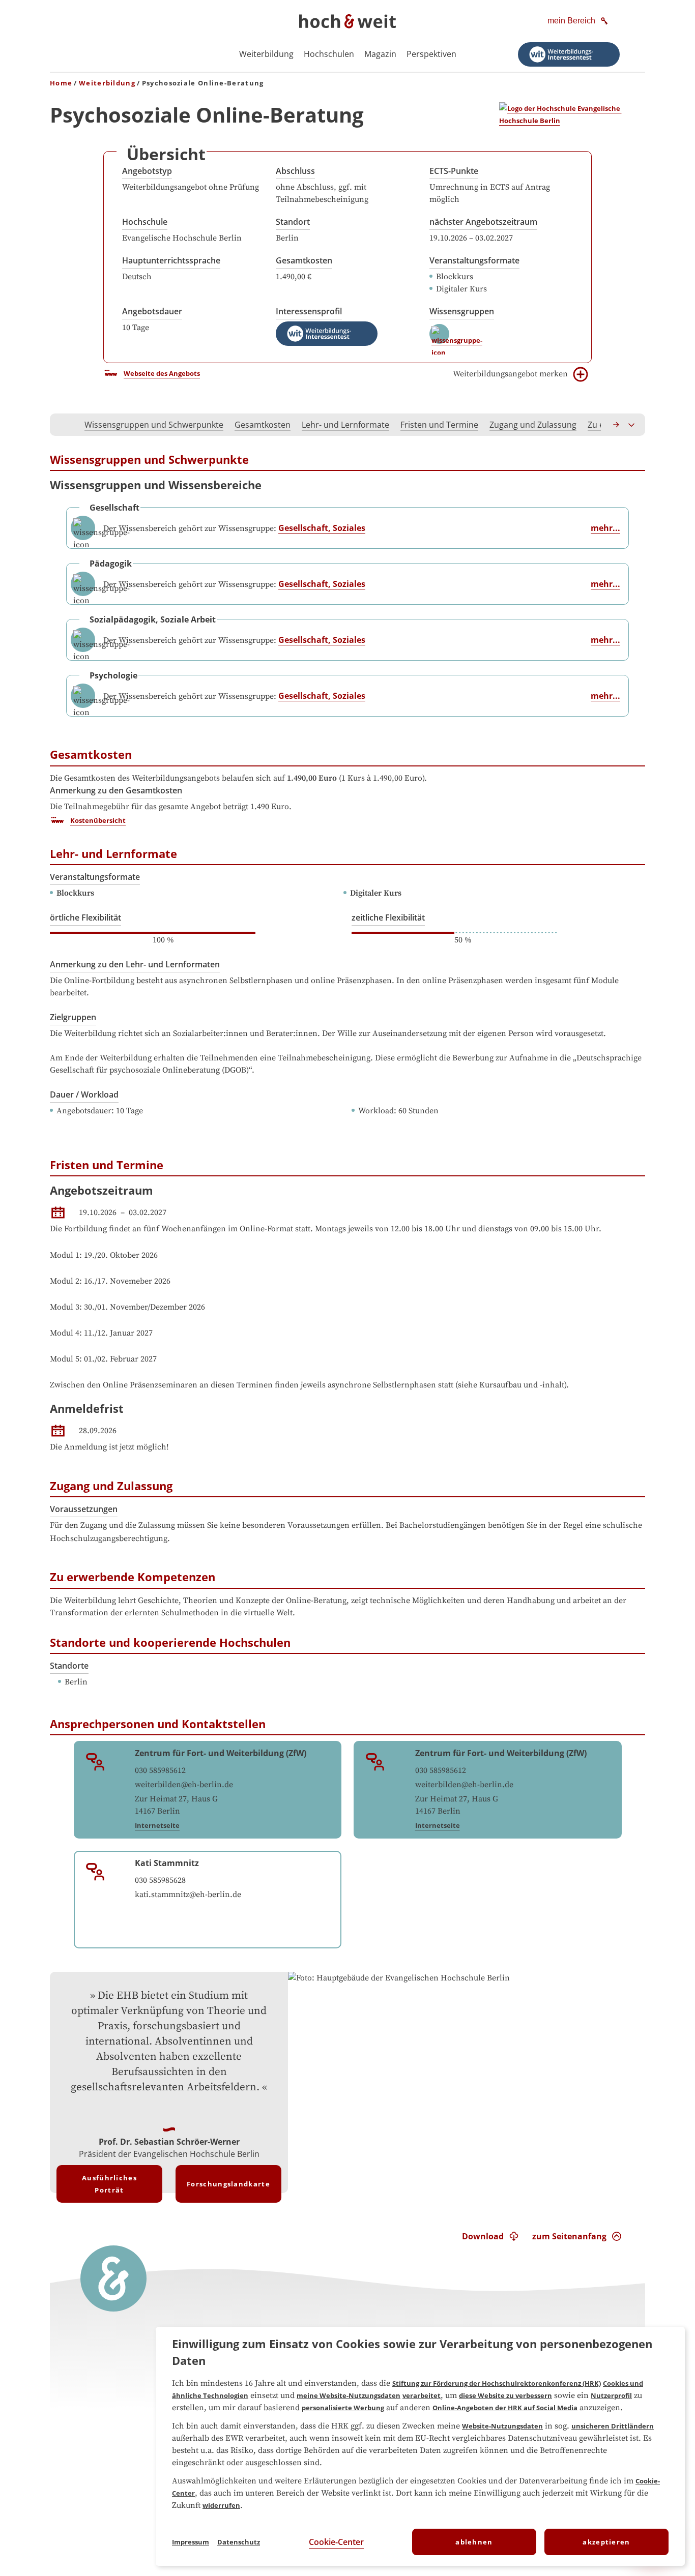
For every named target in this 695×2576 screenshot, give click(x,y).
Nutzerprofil (611, 2395)
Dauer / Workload (84, 1094)
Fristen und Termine (439, 425)
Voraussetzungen (84, 1509)
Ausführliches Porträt (109, 2184)
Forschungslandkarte (228, 2184)
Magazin (380, 54)
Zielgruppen (73, 1017)
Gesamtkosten (304, 260)
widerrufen (221, 2505)
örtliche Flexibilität (85, 917)
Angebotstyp (147, 171)
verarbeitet (422, 2395)
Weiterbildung (266, 54)
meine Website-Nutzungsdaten (349, 2395)
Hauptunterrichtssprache (171, 260)
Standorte (69, 1666)
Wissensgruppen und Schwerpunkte (154, 425)
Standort (293, 222)
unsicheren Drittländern (613, 2426)
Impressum (191, 2542)
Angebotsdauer (152, 311)
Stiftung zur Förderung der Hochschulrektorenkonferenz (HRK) (497, 2383)
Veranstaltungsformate (474, 260)
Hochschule (145, 222)
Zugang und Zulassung (533, 425)
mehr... (605, 528)
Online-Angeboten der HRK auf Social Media (505, 2408)
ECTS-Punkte (454, 171)
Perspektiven (431, 54)
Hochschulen (329, 54)
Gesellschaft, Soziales (322, 528)
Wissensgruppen (462, 311)
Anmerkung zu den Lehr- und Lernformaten (135, 964)
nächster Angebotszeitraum (483, 222)
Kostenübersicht (98, 820)
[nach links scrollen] (63, 425)
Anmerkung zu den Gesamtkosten (116, 790)
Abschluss (295, 171)
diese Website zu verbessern (505, 2395)
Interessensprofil (309, 311)
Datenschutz (239, 2542)
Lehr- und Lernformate (345, 425)
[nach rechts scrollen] (617, 425)
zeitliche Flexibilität (388, 917)
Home (61, 83)
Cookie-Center (336, 2542)
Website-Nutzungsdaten (502, 2426)
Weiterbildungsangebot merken (510, 374)
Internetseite (157, 1825)
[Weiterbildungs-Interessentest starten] (569, 54)
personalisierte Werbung (343, 2408)
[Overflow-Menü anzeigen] (632, 425)
